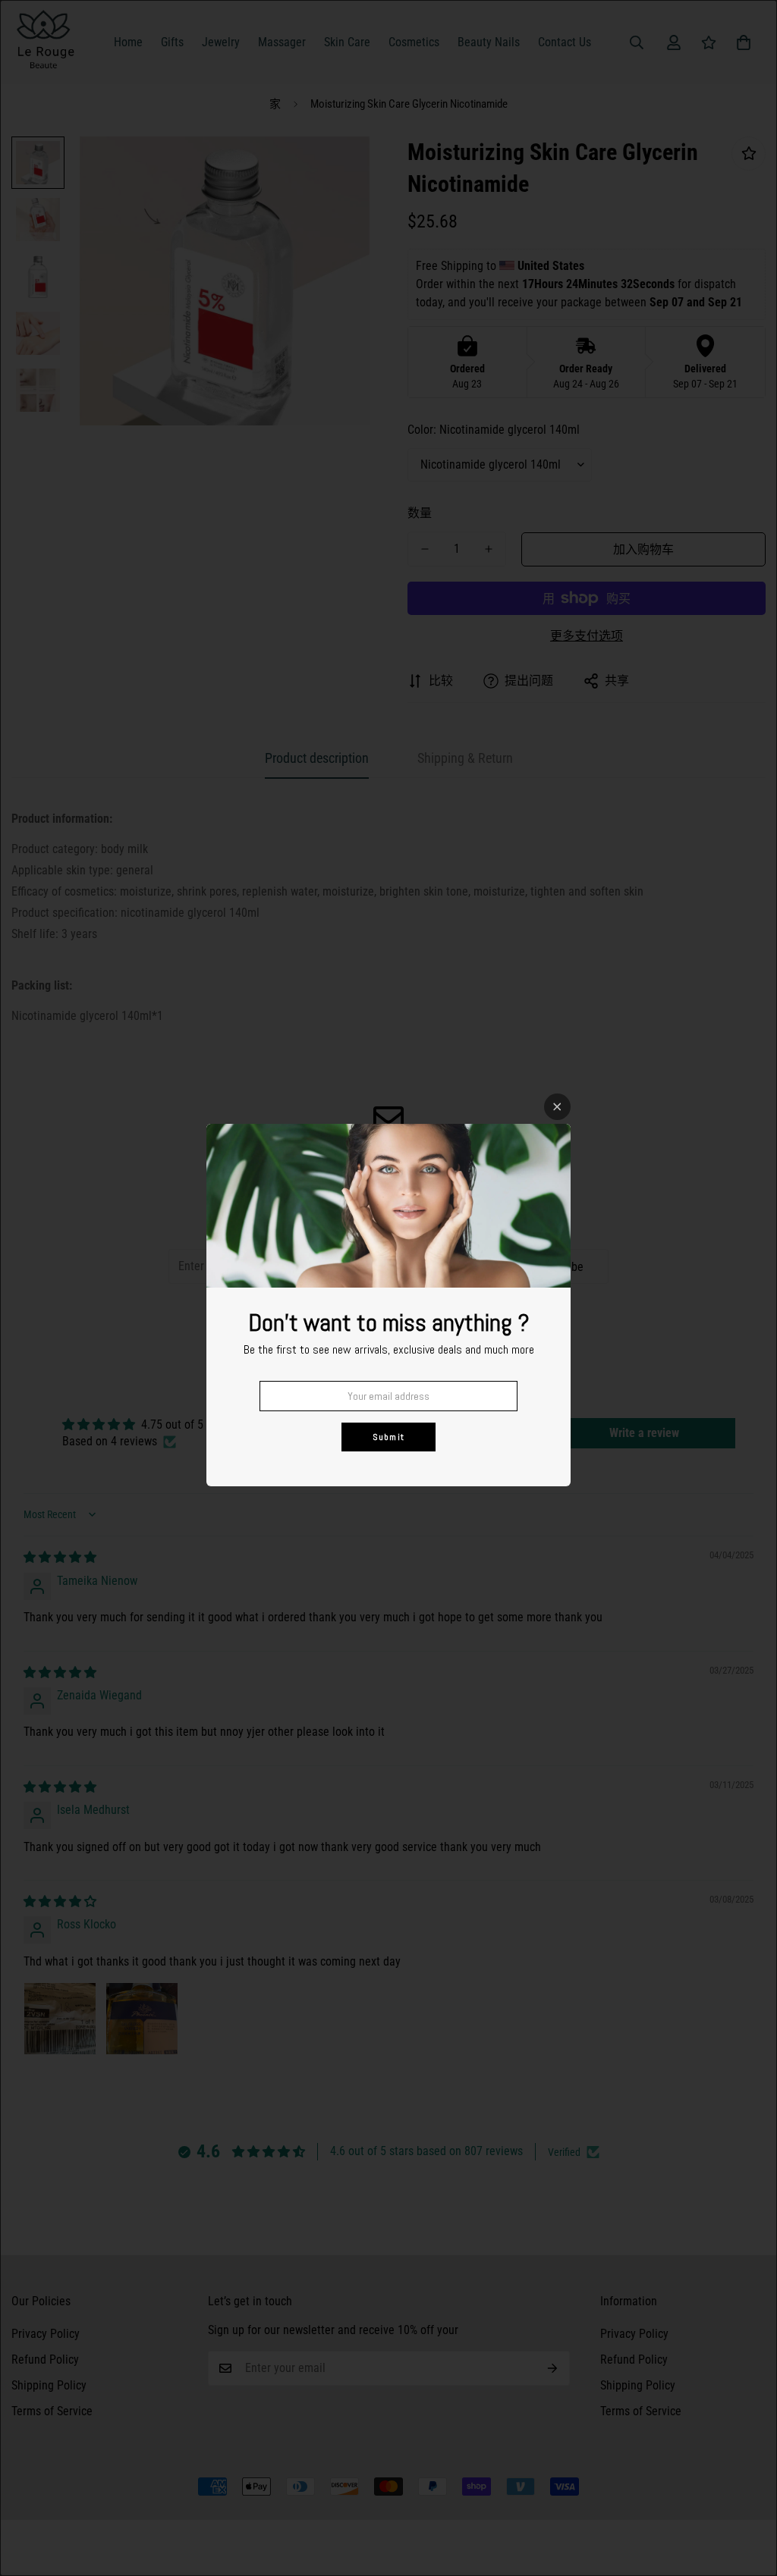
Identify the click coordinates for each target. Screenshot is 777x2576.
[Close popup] (557, 1107)
